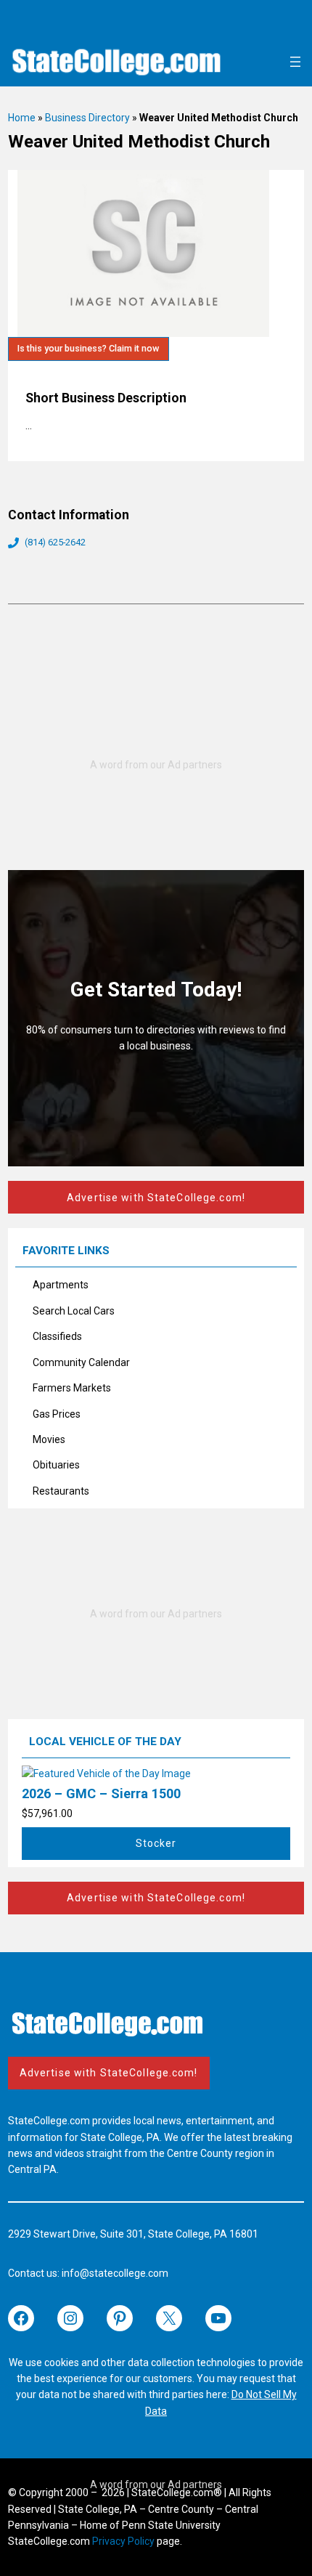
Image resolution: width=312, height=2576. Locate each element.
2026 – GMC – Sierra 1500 (101, 1793)
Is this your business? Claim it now (88, 348)
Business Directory (87, 118)
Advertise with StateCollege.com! (156, 1198)
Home (22, 118)
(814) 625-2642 (55, 542)
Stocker (156, 1843)
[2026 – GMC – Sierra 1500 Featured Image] (106, 1773)
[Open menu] (295, 62)
